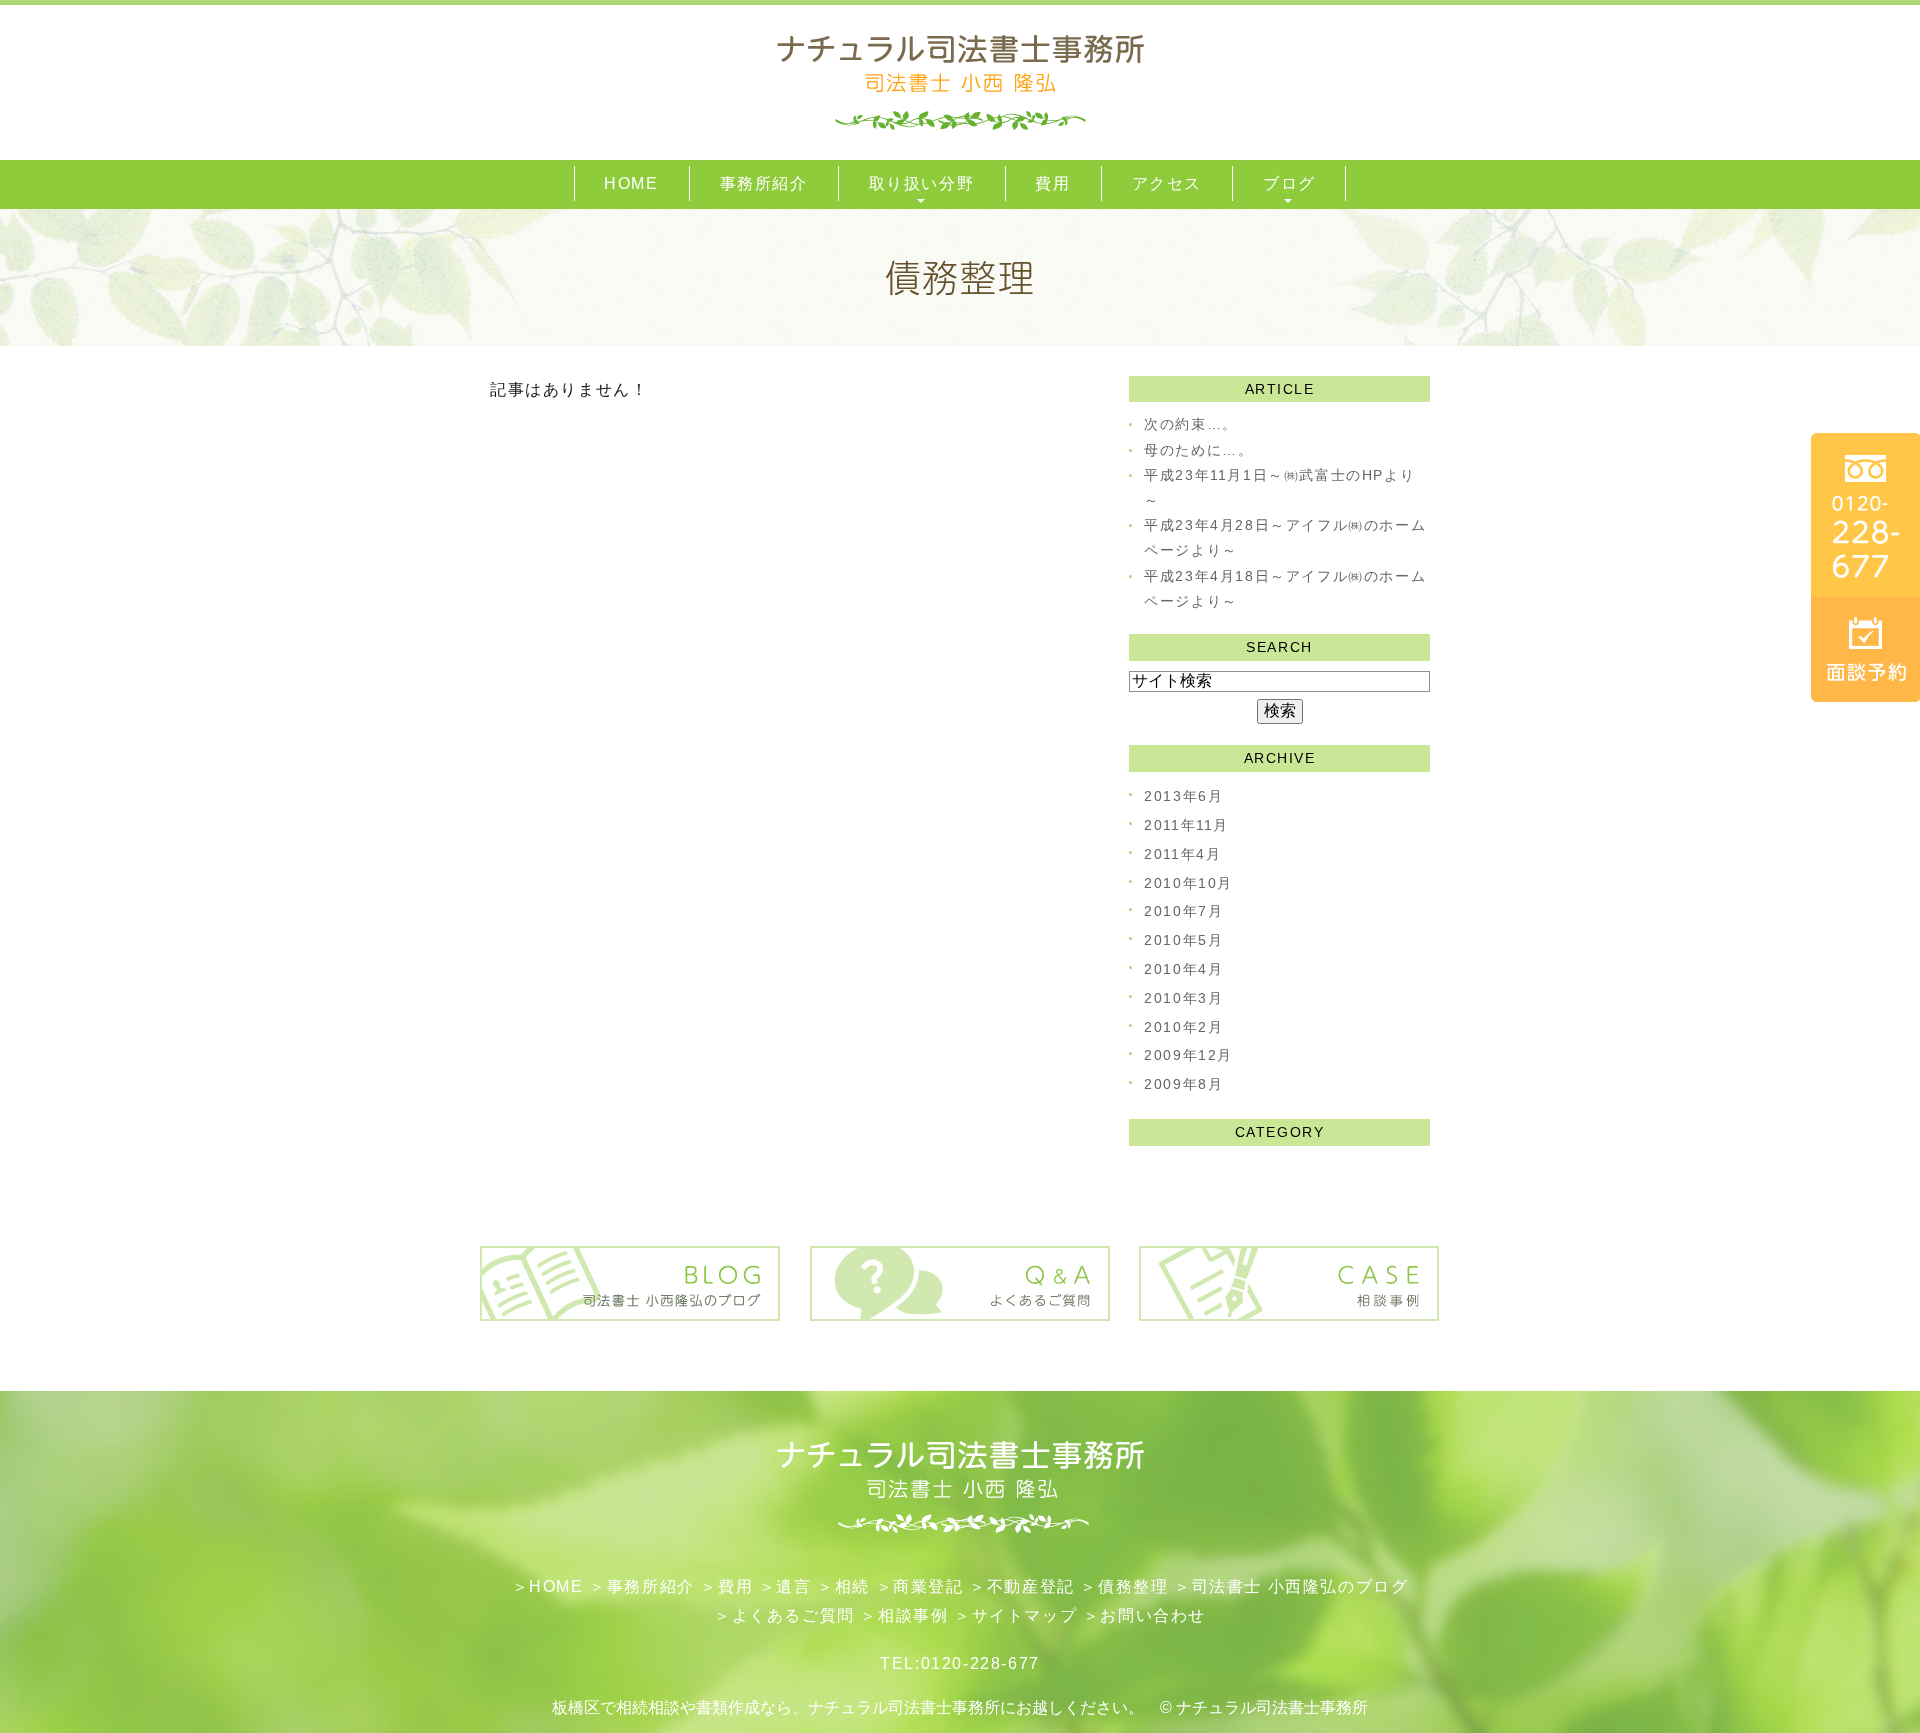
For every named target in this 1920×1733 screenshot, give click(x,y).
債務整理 (1133, 1586)
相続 (852, 1586)
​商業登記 (928, 1586)
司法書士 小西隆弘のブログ (1300, 1586)
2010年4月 (1183, 969)
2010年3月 (1183, 998)
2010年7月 (1183, 911)
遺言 (793, 1586)
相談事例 (913, 1615)
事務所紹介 (651, 1586)
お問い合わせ (1153, 1615)
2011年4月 (1182, 854)
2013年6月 (1183, 796)
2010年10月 (1188, 883)
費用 (735, 1586)
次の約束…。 (1191, 424)
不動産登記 (1031, 1586)
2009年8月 (1183, 1084)
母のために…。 (1198, 450)
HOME (556, 1586)
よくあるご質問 (793, 1615)
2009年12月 (1188, 1055)
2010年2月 (1183, 1027)
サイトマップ (1025, 1615)
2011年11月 (1186, 825)
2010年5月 (1183, 940)
